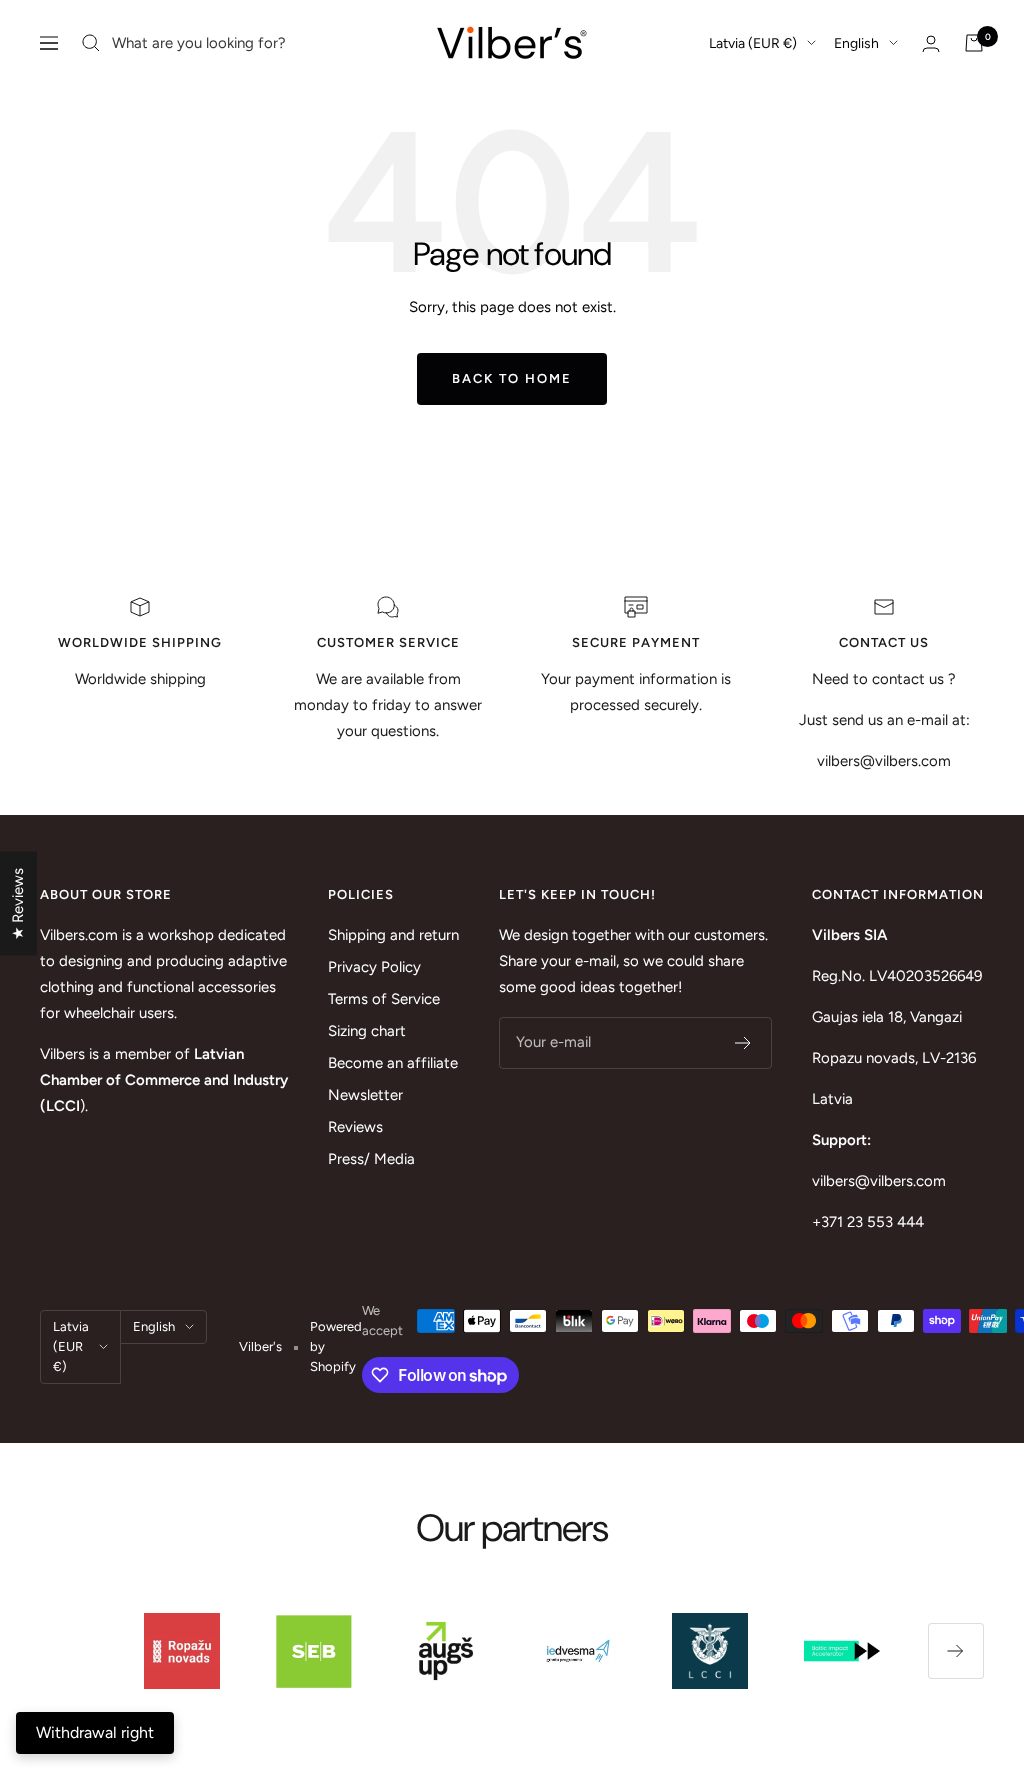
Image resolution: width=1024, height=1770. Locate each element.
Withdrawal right (95, 1732)
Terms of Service (384, 999)
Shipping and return (393, 935)
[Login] (931, 43)
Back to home (512, 378)
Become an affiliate (393, 1063)
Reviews (355, 1127)
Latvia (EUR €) (753, 43)
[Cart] (974, 43)
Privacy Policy (374, 967)
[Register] (743, 1043)
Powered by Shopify (336, 1346)
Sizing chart (367, 1031)
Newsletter (365, 1095)
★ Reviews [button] (18, 904)
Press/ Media (371, 1159)
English (856, 43)
